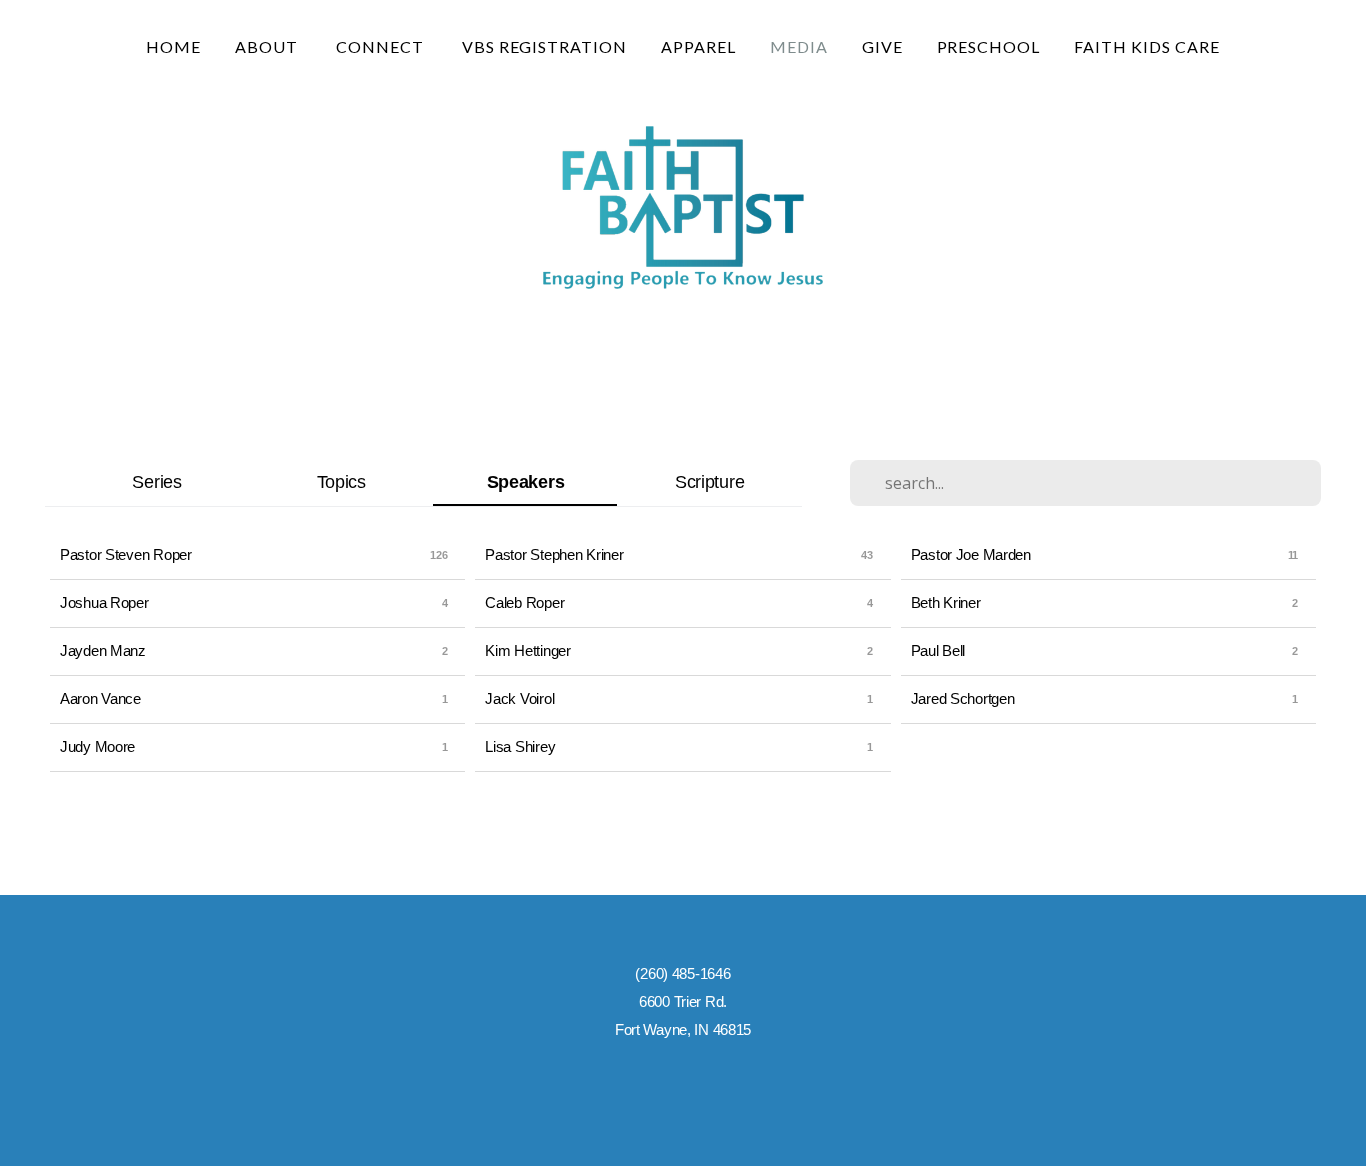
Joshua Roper (104, 602)
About (268, 46)
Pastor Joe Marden (971, 554)
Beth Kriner (946, 602)
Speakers (526, 481)
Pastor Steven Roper (126, 554)
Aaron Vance (100, 698)
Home (173, 46)
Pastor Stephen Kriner (554, 554)
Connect (382, 46)
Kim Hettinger (527, 650)
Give (882, 46)
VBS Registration (544, 46)
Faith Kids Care (1146, 46)
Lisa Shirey (520, 746)
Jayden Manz (103, 650)
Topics (341, 481)
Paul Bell (938, 650)
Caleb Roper (524, 602)
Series (156, 481)
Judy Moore (97, 746)
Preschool (989, 46)
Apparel (698, 46)
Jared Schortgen (963, 698)
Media (799, 46)
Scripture (709, 481)
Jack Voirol (519, 698)
